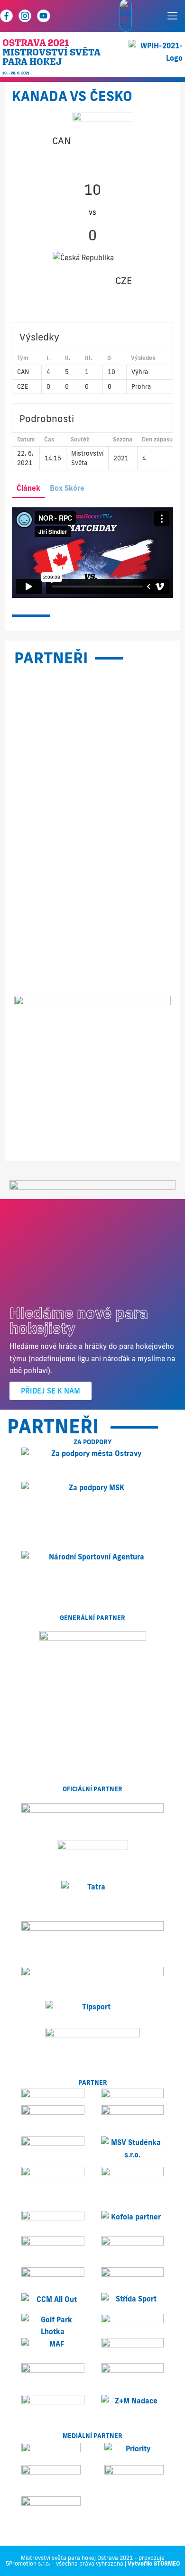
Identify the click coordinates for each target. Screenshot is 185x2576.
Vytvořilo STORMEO (154, 2563)
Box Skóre (67, 488)
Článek (28, 488)
